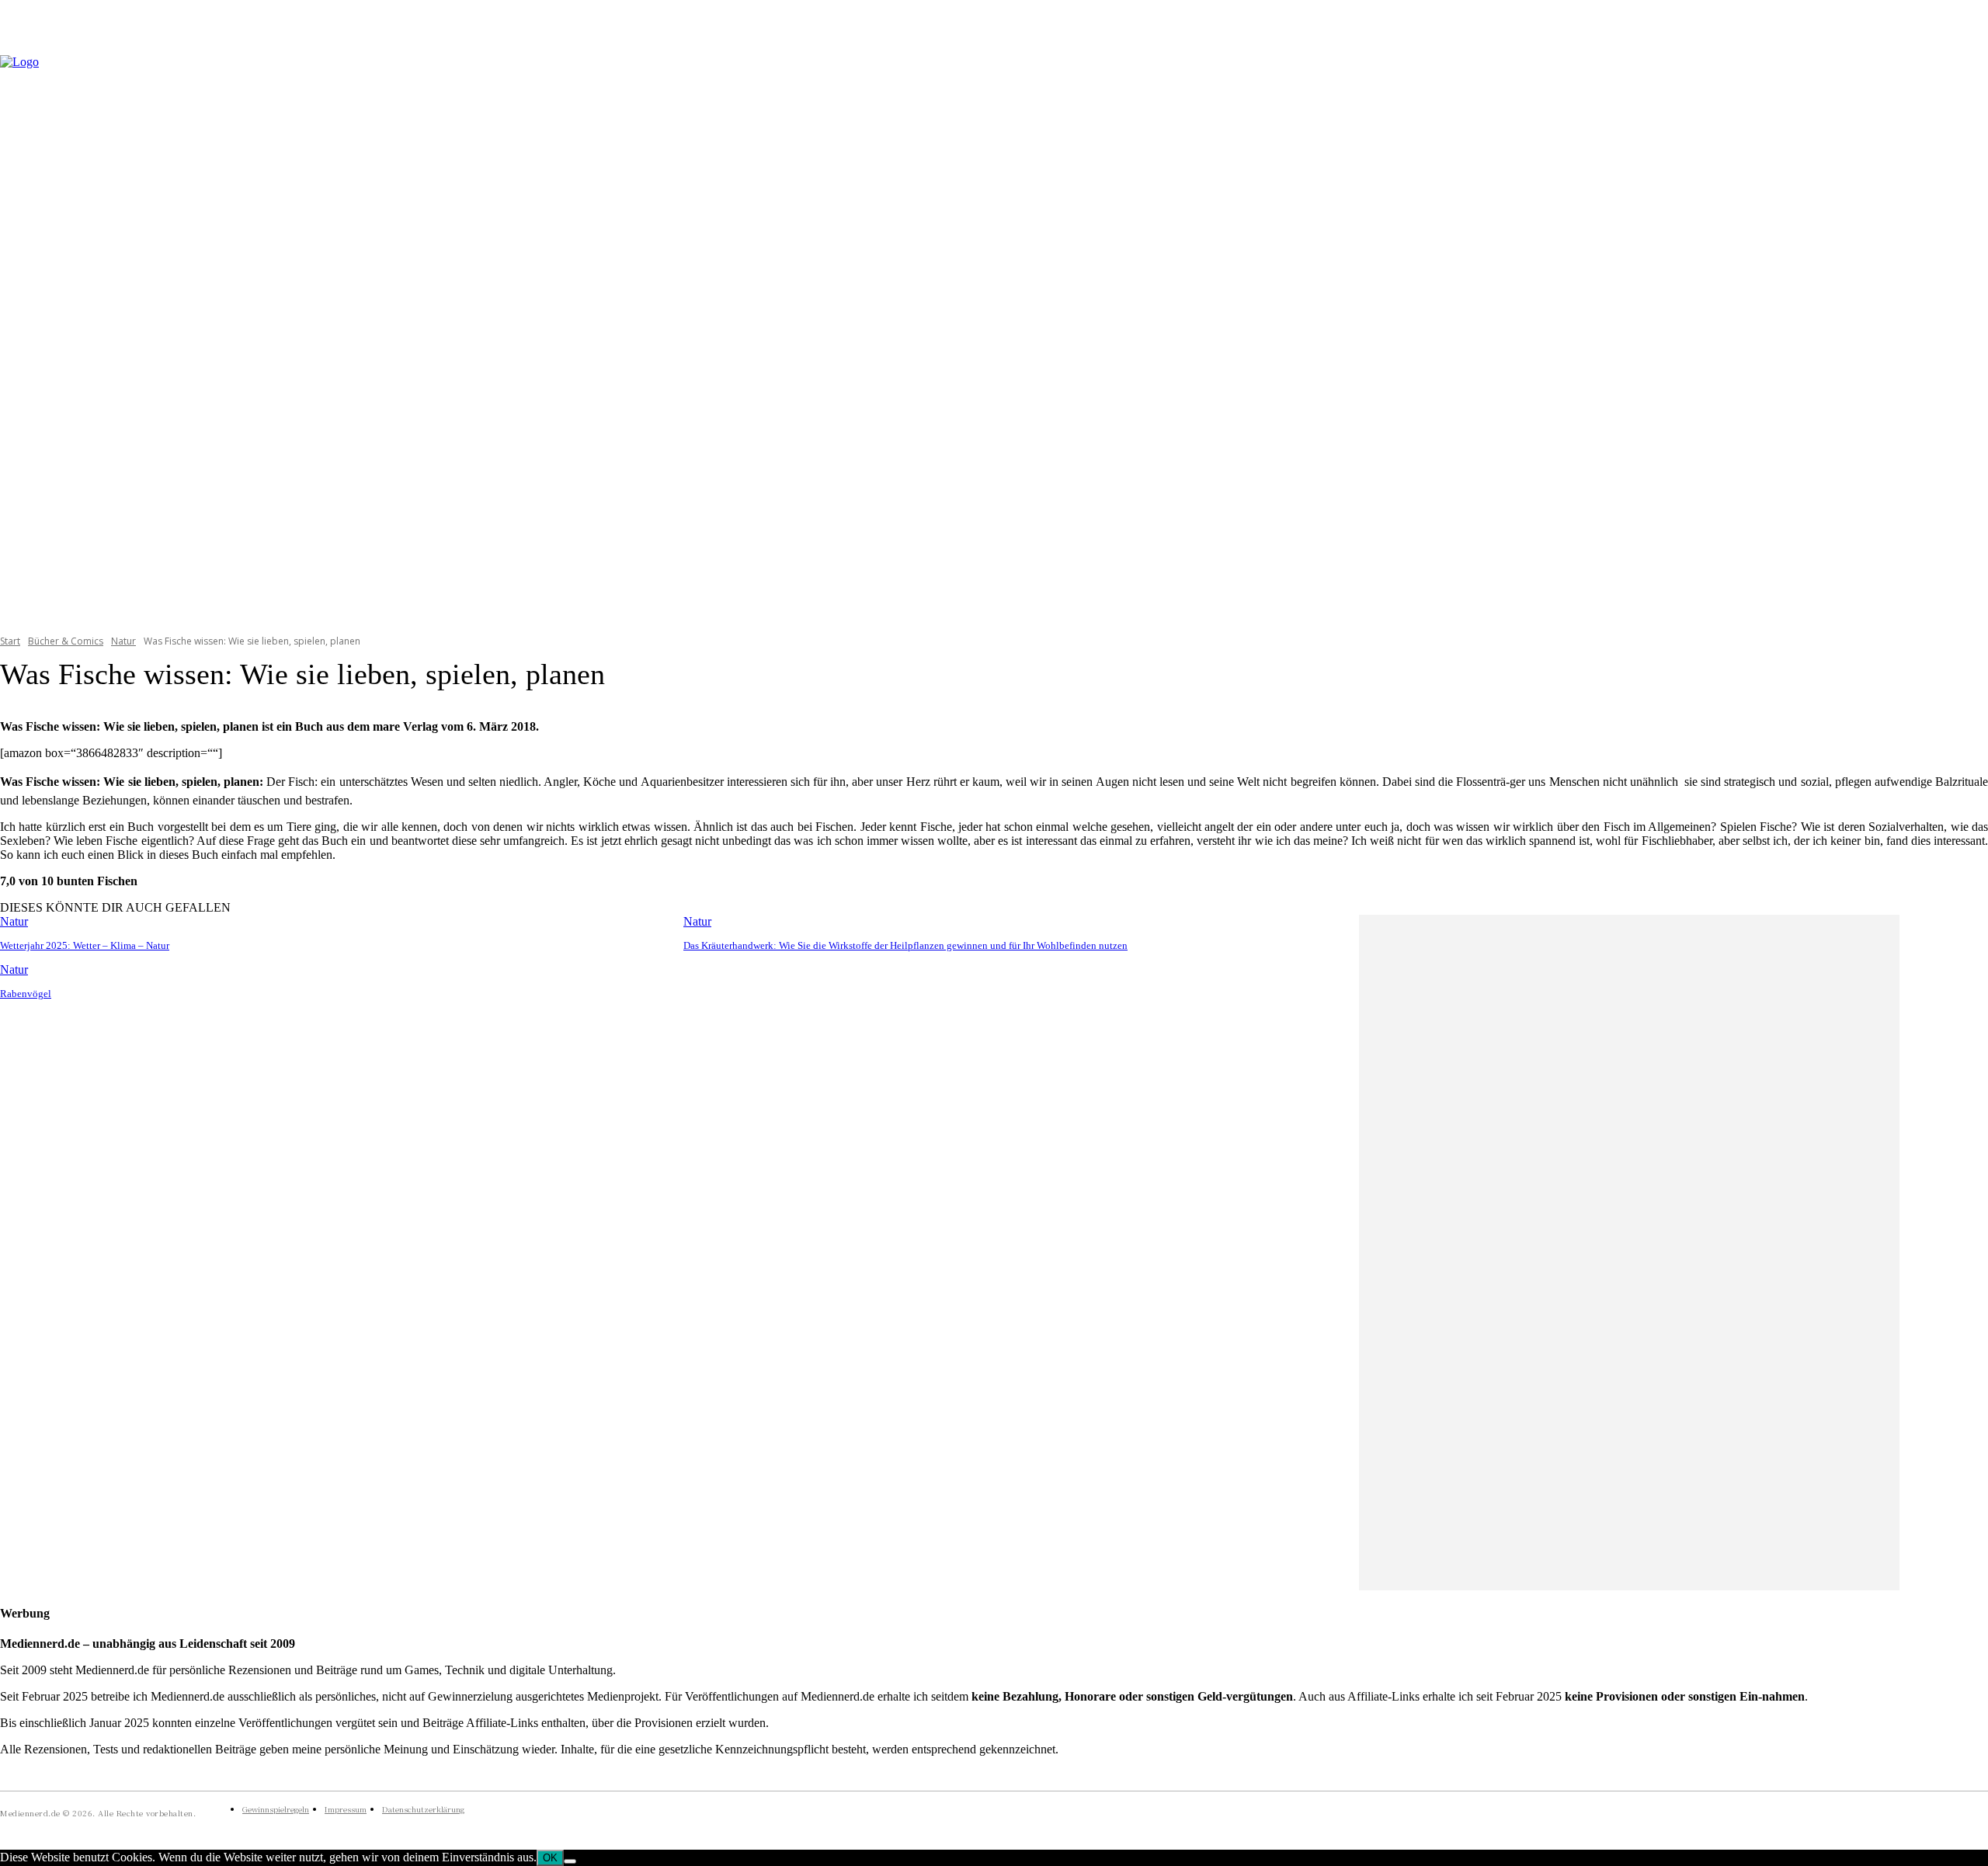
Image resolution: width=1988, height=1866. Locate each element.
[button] (1969, 335)
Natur (123, 641)
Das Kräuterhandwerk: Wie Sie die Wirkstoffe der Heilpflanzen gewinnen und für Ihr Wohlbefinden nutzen (905, 945)
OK (550, 1858)
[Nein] (570, 1861)
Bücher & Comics (66, 641)
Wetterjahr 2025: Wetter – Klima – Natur (85, 945)
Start (10, 641)
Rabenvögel (26, 994)
